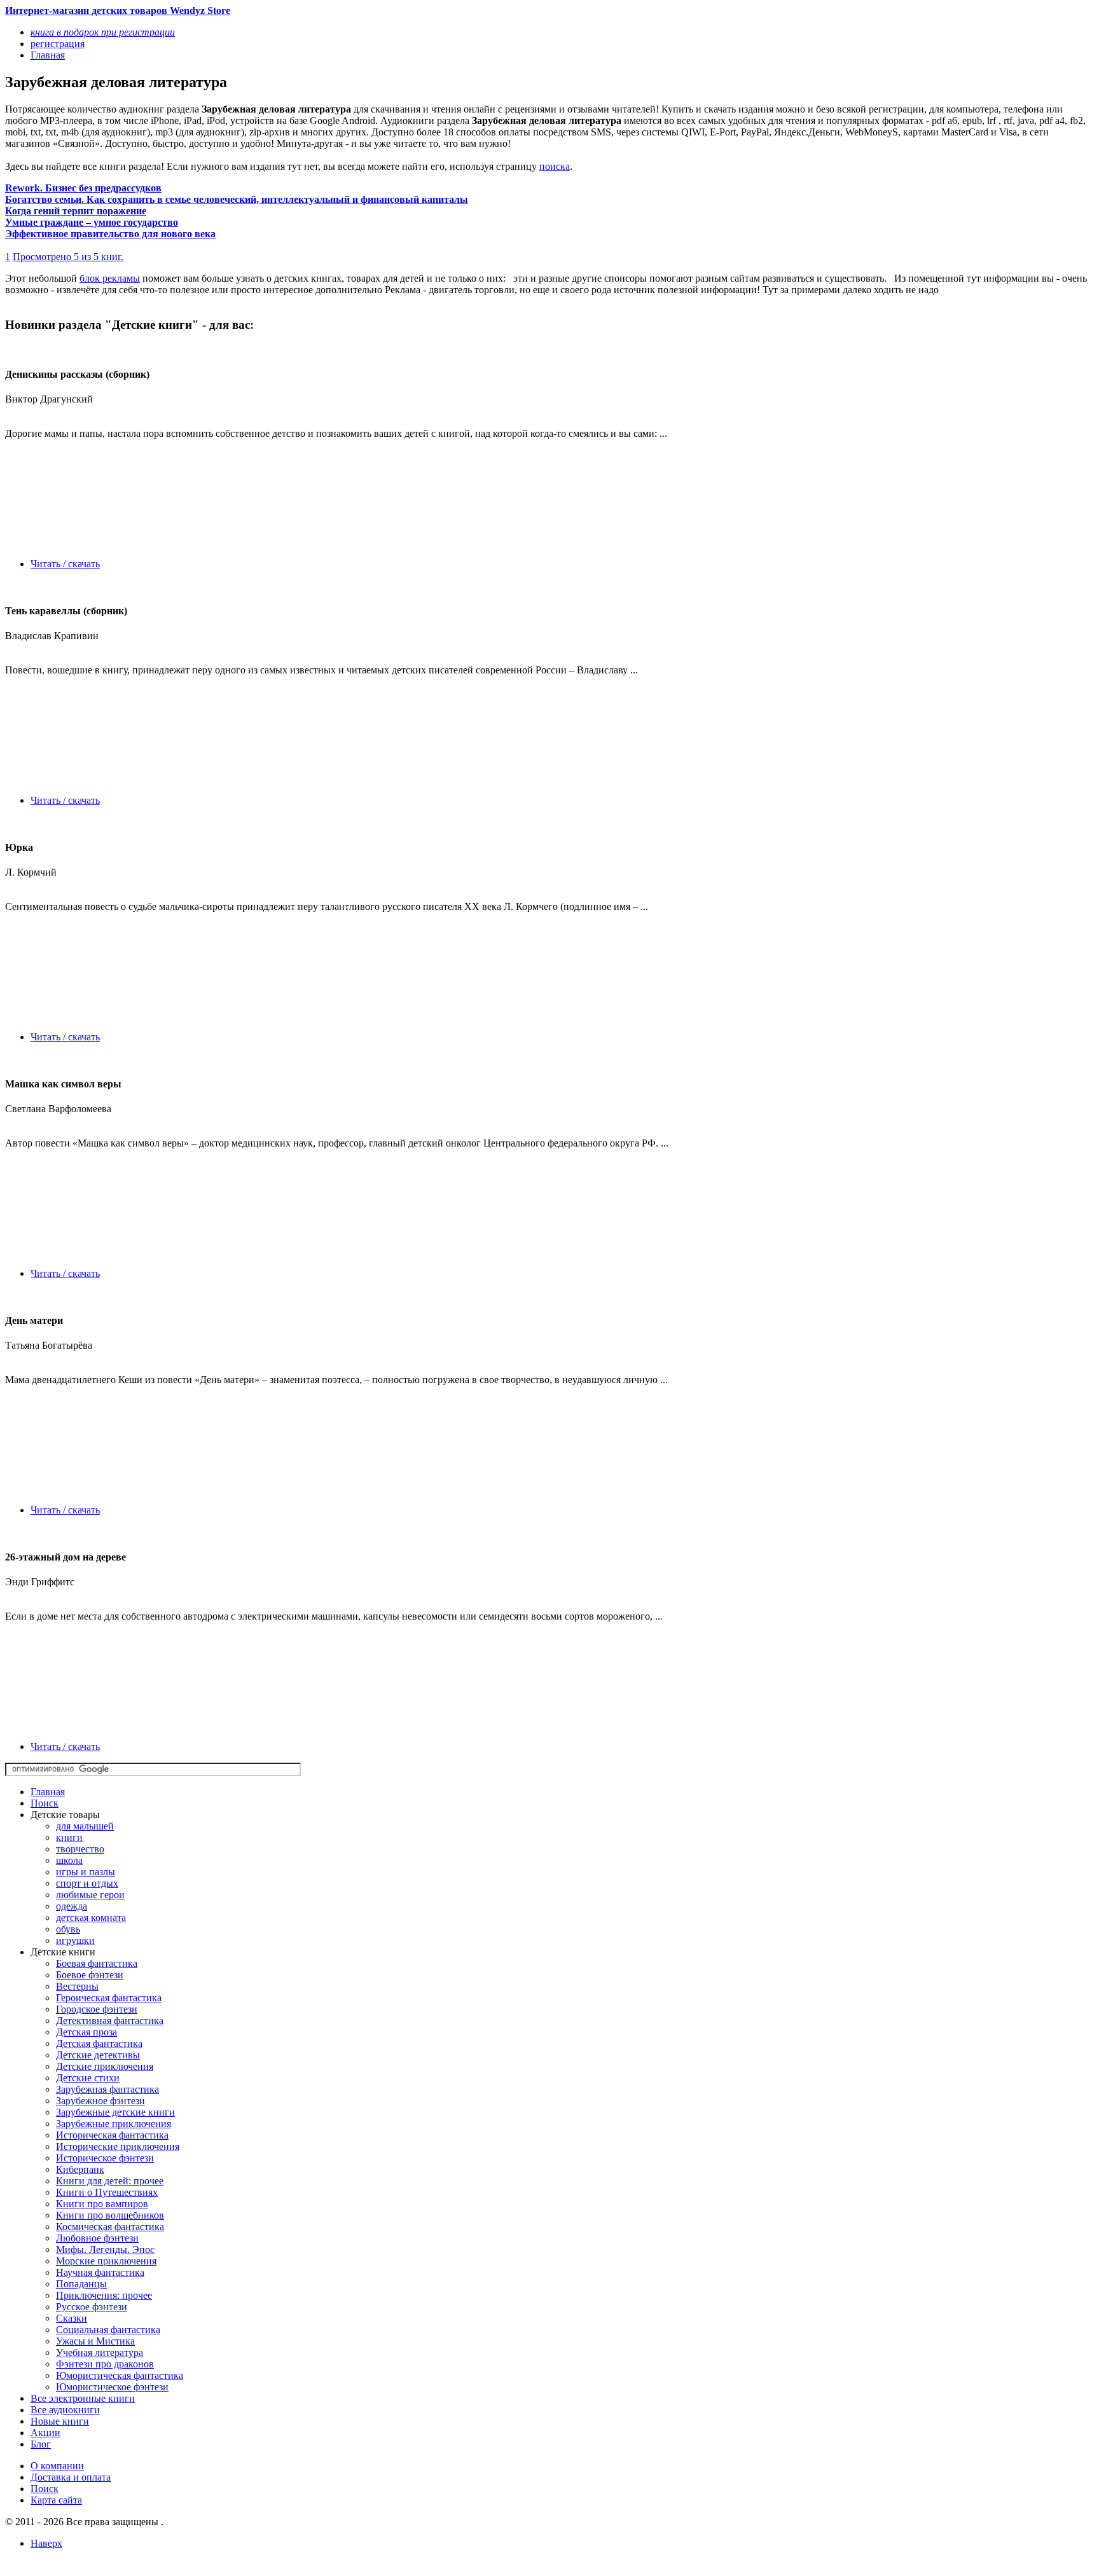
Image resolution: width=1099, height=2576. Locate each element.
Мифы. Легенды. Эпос (105, 2249)
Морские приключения (106, 2261)
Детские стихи (88, 2078)
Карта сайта (56, 2500)
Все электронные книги (83, 2398)
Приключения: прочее (104, 2295)
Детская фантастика (99, 2043)
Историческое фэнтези (105, 2158)
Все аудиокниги (65, 2410)
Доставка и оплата (71, 2477)
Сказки (72, 2318)
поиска (555, 166)
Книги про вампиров (102, 2204)
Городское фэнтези (97, 2009)
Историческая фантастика (112, 2135)
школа (69, 1860)
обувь (68, 1929)
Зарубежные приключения (114, 2124)
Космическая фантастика (110, 2227)
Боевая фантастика (97, 1963)
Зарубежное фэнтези (100, 2101)
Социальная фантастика (108, 2330)
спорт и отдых (87, 1883)
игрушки (75, 1940)
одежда (72, 1906)
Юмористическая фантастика (120, 2375)
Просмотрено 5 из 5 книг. (68, 257)
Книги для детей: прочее (110, 2181)
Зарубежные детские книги (115, 2112)
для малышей (85, 1826)
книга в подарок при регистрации (103, 32)
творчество (80, 1849)
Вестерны (77, 1986)
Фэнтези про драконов (105, 2364)
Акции (45, 2433)
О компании (57, 2466)
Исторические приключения (118, 2146)
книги (69, 1837)
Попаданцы (81, 2284)
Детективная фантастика (110, 2021)
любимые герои (90, 1895)
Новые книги (60, 2421)
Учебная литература (100, 2352)
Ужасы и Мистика (95, 2341)
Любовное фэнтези (97, 2238)
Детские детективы (98, 2055)
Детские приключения (105, 2066)
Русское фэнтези (92, 2307)
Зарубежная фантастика (107, 2089)
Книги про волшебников (110, 2215)
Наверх (46, 2543)
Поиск (45, 1803)
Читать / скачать (65, 564)
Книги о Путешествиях (107, 2192)
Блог (41, 2444)
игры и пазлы (86, 1872)
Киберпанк (80, 2169)
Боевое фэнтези (90, 1975)
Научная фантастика (100, 2272)
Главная (48, 1792)
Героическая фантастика (109, 1998)
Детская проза (86, 2032)
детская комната (91, 1918)
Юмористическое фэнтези (112, 2387)
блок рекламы (110, 278)
